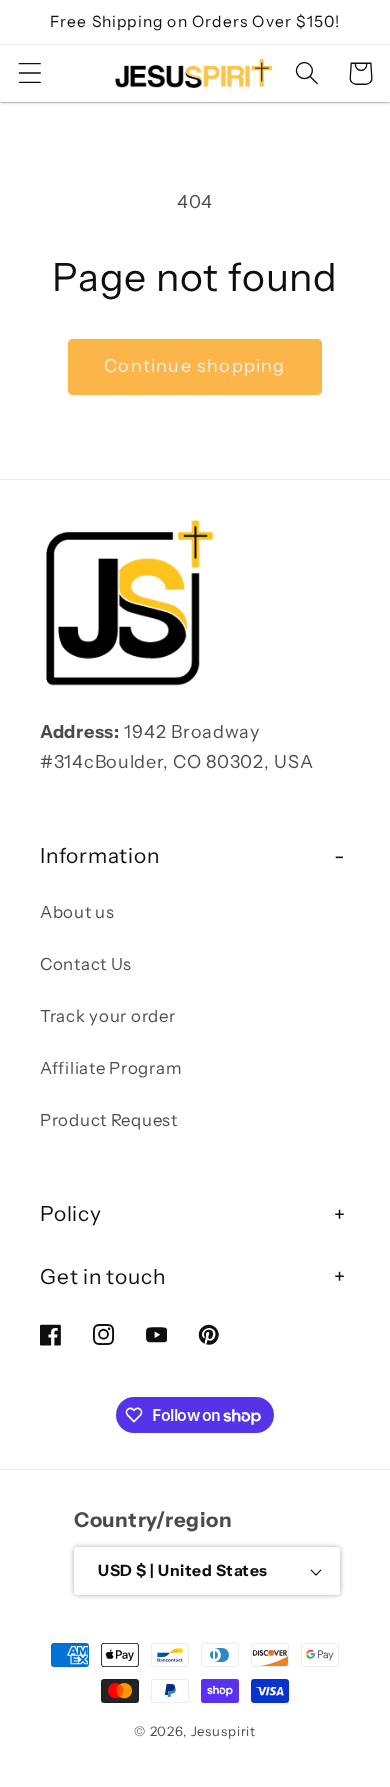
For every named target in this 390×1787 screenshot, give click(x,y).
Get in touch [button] (102, 1276)
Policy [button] (71, 1213)
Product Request (109, 1120)
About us (77, 912)
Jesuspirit (223, 1731)
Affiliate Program (110, 1068)
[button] (30, 73)
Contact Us (86, 964)
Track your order (108, 1016)
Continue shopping (194, 366)
